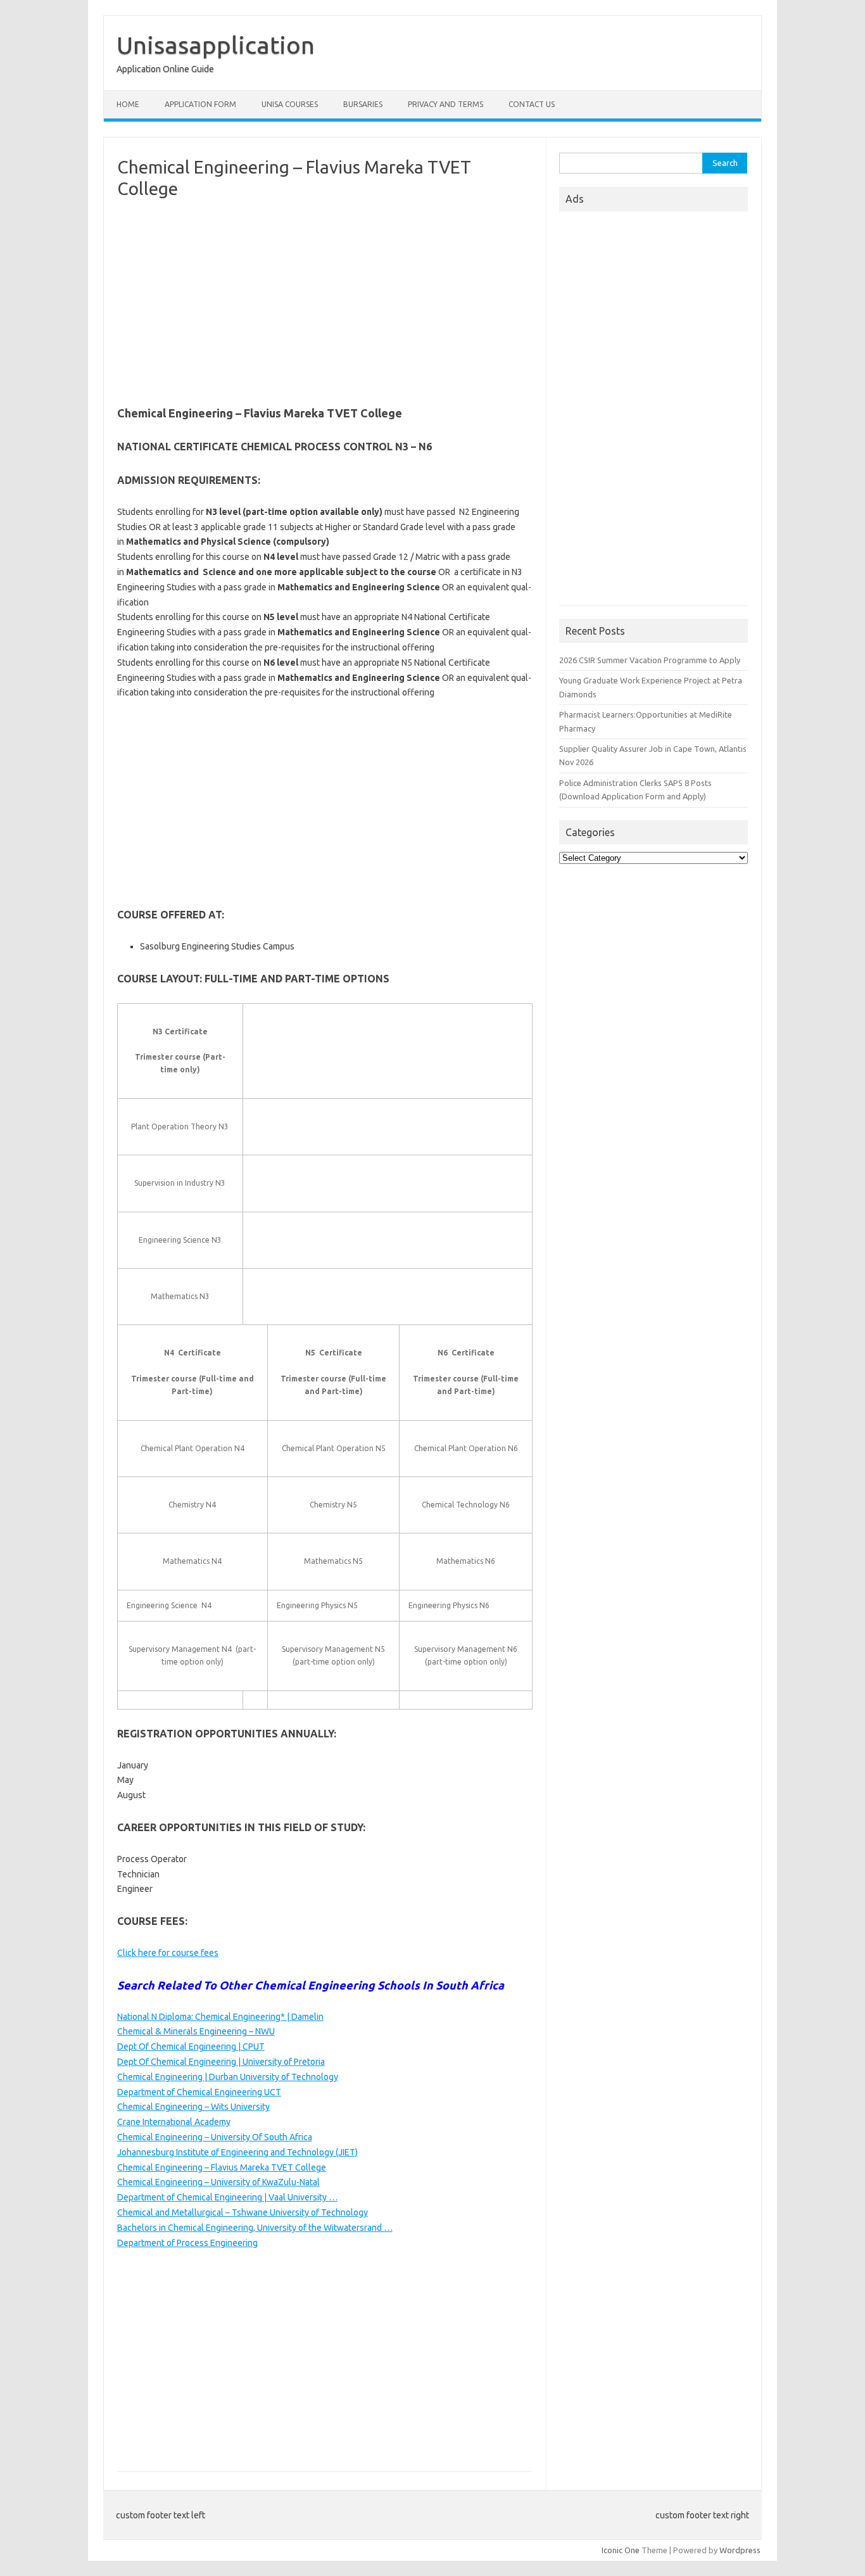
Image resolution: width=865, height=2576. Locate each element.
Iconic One (621, 2550)
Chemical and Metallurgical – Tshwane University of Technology (243, 2212)
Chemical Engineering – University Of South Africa (215, 2137)
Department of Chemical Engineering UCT (199, 2092)
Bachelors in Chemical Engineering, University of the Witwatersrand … (255, 2228)
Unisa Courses (290, 104)
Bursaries (363, 104)
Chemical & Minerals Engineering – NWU (196, 2031)
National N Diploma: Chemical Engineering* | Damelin (220, 2017)
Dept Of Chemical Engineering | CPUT (191, 2046)
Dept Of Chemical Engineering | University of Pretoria (221, 2062)
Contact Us (532, 104)
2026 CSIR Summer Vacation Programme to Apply (650, 660)
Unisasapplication (216, 45)
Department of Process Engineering (187, 2243)
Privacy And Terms (445, 104)
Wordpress (740, 2550)
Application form (200, 104)
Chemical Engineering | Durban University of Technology (228, 2077)
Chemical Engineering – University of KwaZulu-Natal (218, 2182)
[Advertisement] (325, 300)
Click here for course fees (168, 1953)
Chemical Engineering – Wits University (193, 2107)
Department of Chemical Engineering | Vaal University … (227, 2197)
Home (128, 104)
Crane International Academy (174, 2122)
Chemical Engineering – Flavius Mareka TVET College (222, 2167)
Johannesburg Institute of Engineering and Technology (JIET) (237, 2152)
